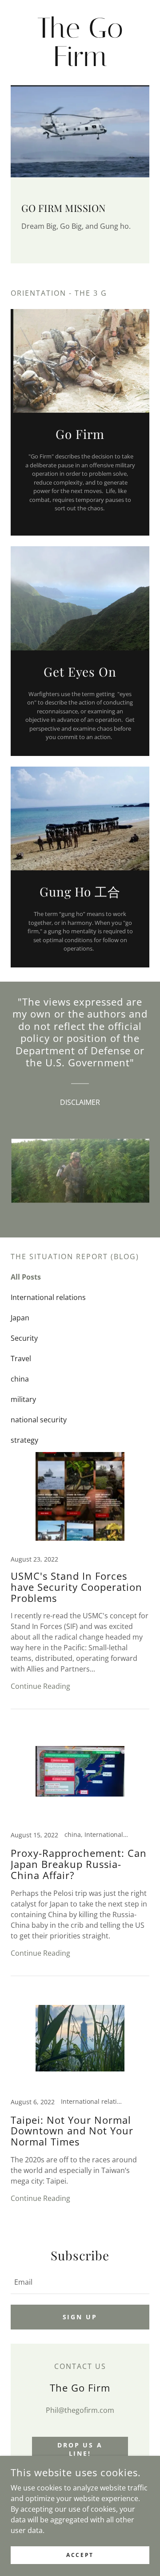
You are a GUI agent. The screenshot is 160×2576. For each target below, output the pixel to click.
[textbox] (80, 2282)
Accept (80, 2555)
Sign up (80, 2317)
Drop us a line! (80, 2449)
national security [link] (39, 1420)
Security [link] (24, 1338)
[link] (80, 43)
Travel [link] (21, 1358)
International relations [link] (48, 1297)
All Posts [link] (26, 1277)
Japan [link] (20, 1318)
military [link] (23, 1399)
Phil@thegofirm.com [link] (80, 2410)
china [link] (20, 1379)
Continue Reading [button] (40, 1686)
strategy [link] (24, 1440)
